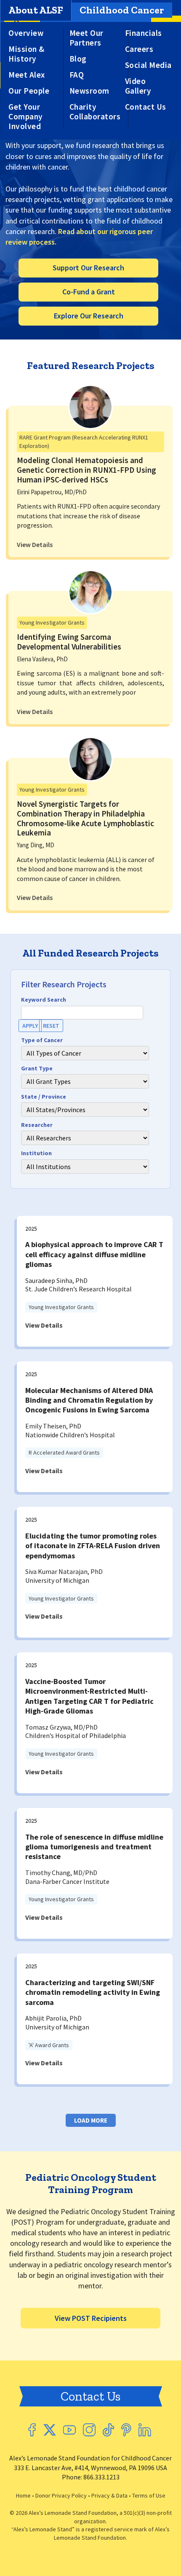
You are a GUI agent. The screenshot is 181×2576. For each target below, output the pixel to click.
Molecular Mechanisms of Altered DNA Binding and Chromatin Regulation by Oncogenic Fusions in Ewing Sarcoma (89, 1400)
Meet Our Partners (87, 38)
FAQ (77, 75)
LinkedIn (145, 2430)
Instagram (89, 2430)
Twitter (49, 2430)
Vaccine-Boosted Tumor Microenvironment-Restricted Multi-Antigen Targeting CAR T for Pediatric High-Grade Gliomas (89, 1696)
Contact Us (146, 107)
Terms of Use (149, 2495)
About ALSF (36, 10)
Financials (144, 33)
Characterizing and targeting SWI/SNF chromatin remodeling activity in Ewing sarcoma (93, 1992)
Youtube (69, 2430)
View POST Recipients (91, 2318)
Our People (29, 91)
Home (23, 2495)
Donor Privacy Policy (61, 2495)
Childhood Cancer (122, 10)
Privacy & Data (109, 2495)
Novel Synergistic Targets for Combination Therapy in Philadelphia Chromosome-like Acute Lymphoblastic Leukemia (85, 818)
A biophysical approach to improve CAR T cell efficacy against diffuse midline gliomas (94, 1254)
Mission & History (27, 54)
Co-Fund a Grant (89, 292)
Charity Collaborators (95, 112)
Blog (78, 59)
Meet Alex (27, 75)
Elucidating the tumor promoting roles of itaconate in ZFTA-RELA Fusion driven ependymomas (93, 1546)
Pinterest (126, 2430)
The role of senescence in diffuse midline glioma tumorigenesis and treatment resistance (94, 1847)
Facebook (32, 2430)
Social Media (148, 65)
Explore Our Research (89, 316)
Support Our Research (88, 268)
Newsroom (89, 91)
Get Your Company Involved (26, 117)
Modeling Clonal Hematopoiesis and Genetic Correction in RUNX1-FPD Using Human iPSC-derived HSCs (87, 470)
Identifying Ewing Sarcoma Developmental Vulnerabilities (69, 642)
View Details (35, 544)
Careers (139, 49)
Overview (26, 33)
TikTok (108, 2430)
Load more (91, 2120)
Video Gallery (138, 86)
